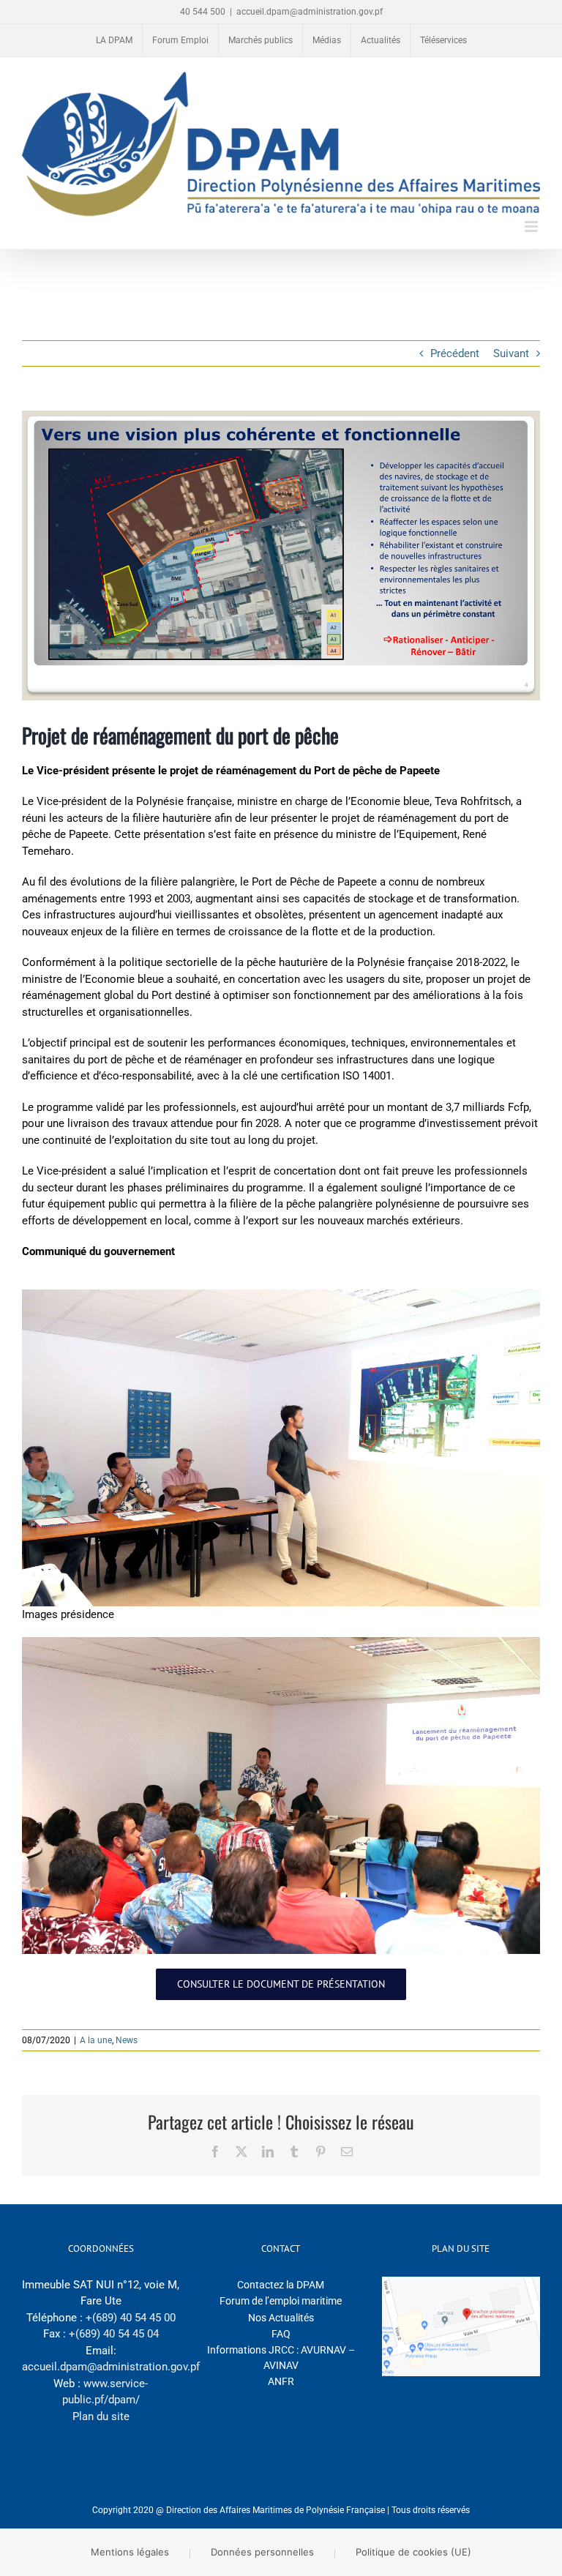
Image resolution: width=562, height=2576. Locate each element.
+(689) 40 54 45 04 (114, 2334)
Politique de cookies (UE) (413, 2552)
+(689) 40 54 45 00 (131, 2318)
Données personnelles (262, 2552)
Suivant (511, 353)
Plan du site (101, 2416)
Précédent (455, 353)
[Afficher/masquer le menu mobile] (532, 226)
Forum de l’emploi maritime (281, 2301)
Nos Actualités (281, 2318)
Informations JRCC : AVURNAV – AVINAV (281, 2358)
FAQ (281, 2334)
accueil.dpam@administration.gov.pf (310, 12)
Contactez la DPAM (281, 2285)
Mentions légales (130, 2552)
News (127, 2040)
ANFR (281, 2381)
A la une (96, 2040)
